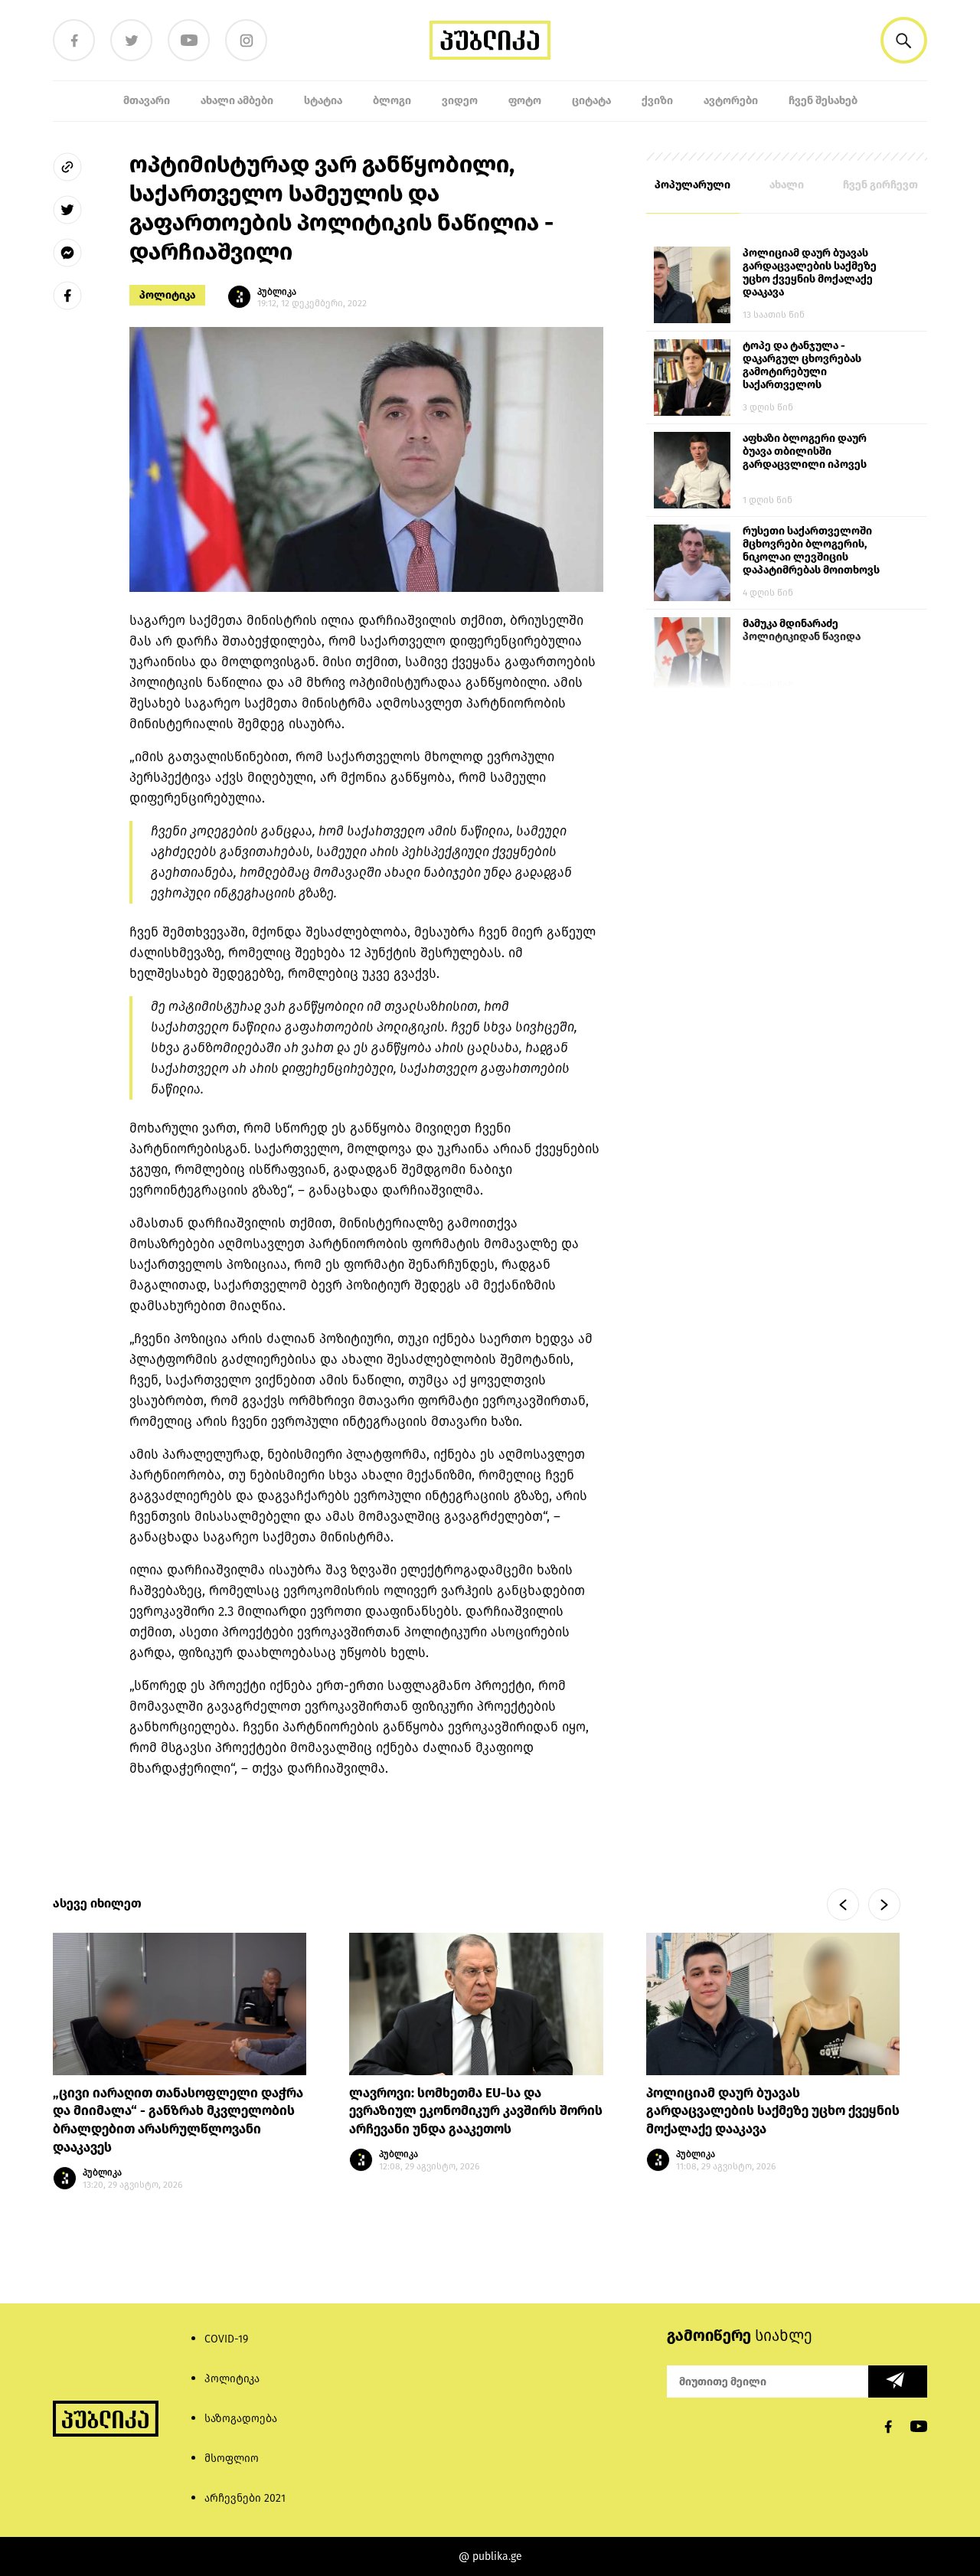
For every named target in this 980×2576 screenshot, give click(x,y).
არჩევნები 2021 (245, 2498)
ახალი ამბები (237, 101)
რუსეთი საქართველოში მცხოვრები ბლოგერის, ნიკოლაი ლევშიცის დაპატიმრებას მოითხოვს (811, 551)
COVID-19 (226, 2339)
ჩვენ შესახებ (823, 101)
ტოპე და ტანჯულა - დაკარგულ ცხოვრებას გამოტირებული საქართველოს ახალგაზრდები (802, 366)
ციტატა (591, 101)
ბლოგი (392, 101)
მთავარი (147, 101)
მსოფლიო (232, 2458)
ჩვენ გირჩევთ (880, 185)
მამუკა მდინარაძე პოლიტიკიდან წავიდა (802, 630)
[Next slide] (884, 1904)
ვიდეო (460, 101)
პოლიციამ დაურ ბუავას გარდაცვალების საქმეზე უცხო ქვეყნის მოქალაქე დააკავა (810, 273)
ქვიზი (657, 101)
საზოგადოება (241, 2419)
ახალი (787, 185)
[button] (904, 40)
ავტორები (731, 101)
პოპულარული (693, 185)
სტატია (323, 101)
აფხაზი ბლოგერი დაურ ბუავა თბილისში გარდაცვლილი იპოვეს (805, 451)
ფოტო (525, 101)
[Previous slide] (843, 1904)
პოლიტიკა (167, 295)
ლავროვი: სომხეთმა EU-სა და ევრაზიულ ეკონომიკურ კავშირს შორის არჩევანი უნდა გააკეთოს (476, 2112)
